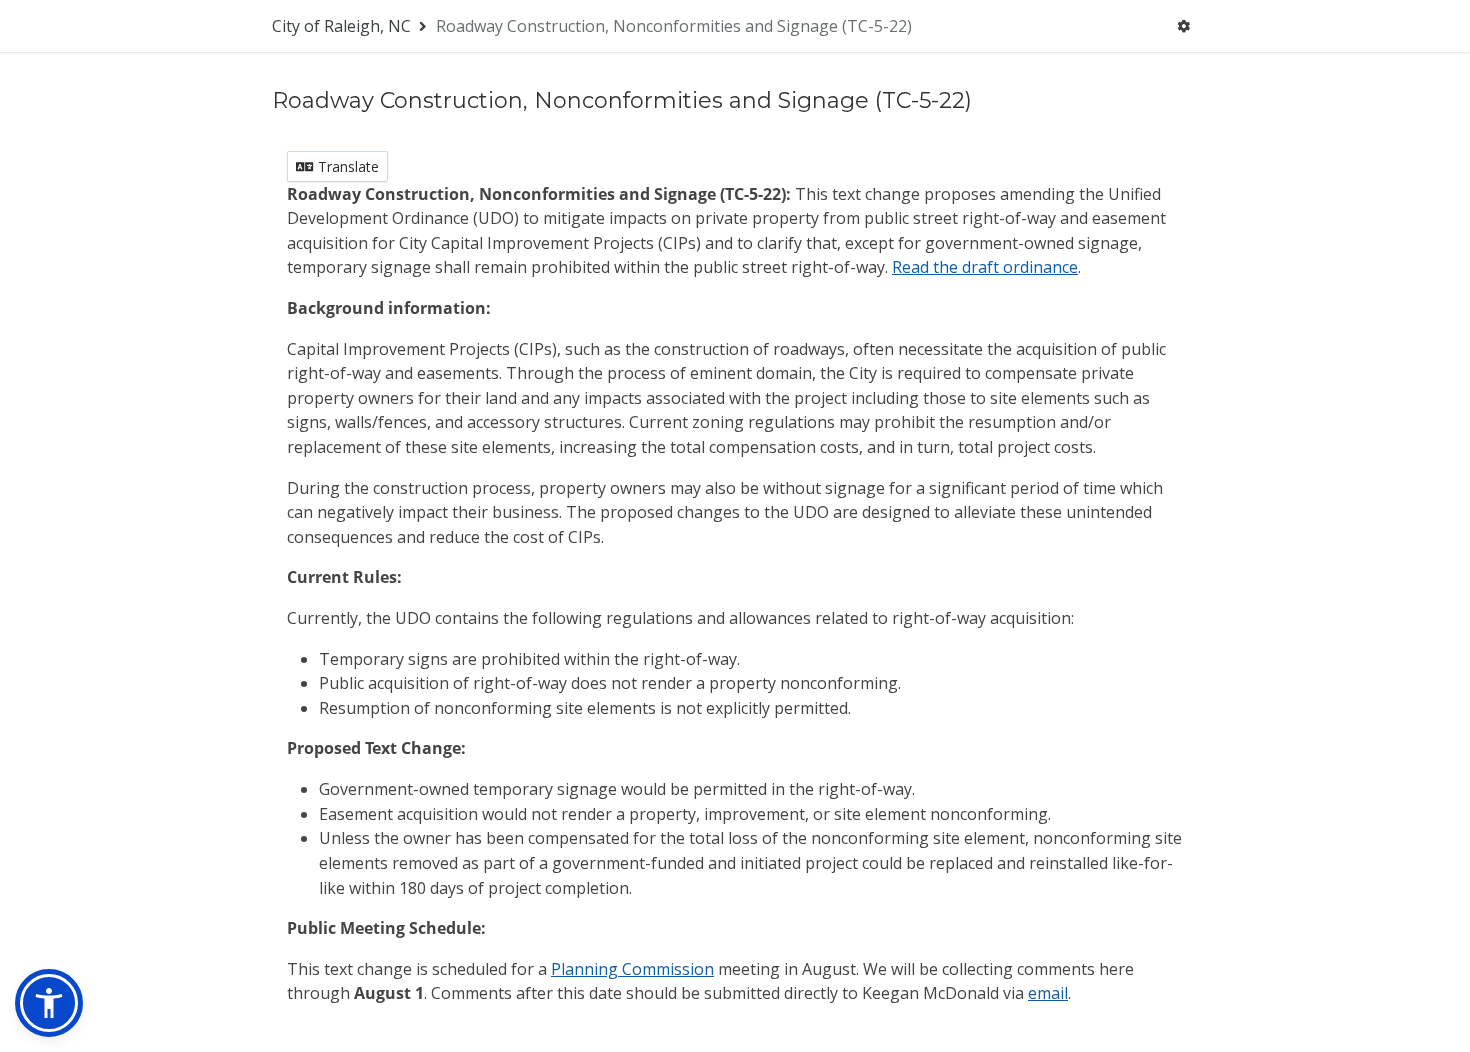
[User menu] (1183, 26)
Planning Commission (632, 969)
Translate (346, 166)
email (1048, 993)
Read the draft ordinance (985, 267)
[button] (49, 1003)
